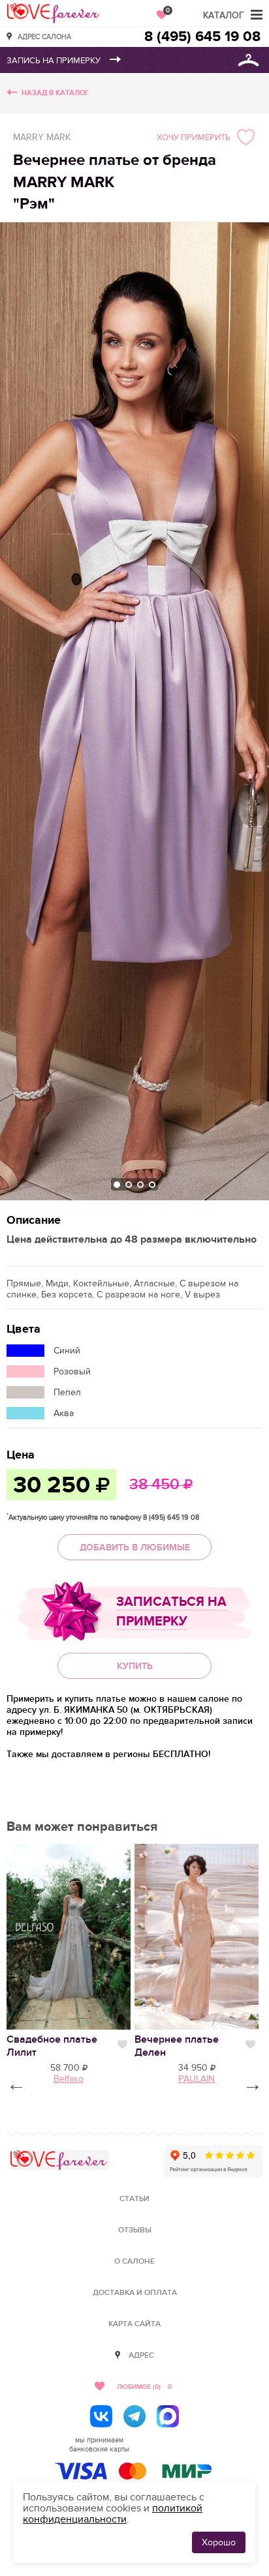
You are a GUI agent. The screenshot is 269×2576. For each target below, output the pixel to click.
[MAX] (168, 2416)
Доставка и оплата (135, 2293)
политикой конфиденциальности (113, 2514)
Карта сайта (134, 2324)
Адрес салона (44, 36)
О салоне (134, 2261)
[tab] (117, 1185)
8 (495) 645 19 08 (202, 37)
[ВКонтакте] (101, 2416)
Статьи (134, 2199)
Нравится (122, 2045)
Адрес (141, 2355)
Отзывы (135, 2230)
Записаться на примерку (171, 1612)
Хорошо (219, 2542)
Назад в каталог (55, 93)
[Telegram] (134, 2416)
